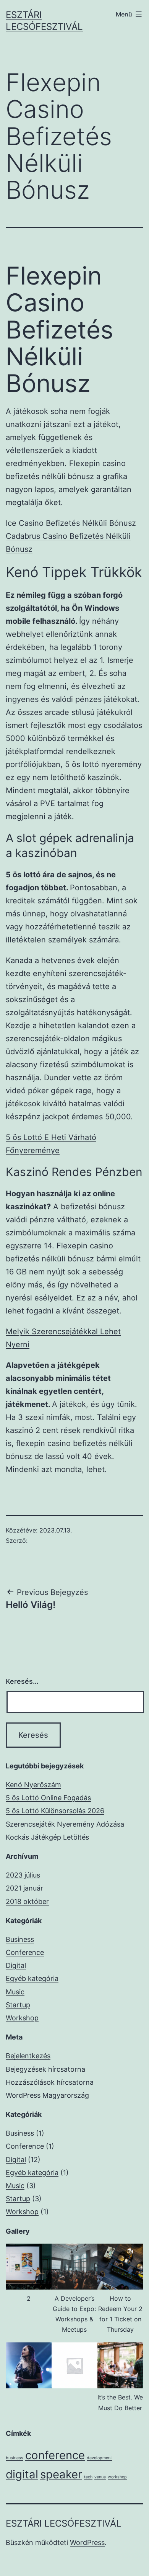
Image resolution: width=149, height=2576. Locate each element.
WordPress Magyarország (47, 2095)
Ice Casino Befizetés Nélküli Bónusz (71, 523)
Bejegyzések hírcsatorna (45, 2069)
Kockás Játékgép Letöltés (47, 1837)
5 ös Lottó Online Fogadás (48, 1798)
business (15, 2458)
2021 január (24, 1888)
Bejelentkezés (28, 2056)
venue (100, 2477)
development (99, 2458)
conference (55, 2455)
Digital (16, 1965)
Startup (18, 2005)
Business (20, 1939)
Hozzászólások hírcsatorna (50, 2082)
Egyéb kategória (32, 1978)
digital (22, 2474)
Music (15, 1992)
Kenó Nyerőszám (33, 1785)
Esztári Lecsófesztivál (64, 2523)
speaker (61, 2474)
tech (88, 2477)
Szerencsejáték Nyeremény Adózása (65, 1824)
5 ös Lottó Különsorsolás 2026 (55, 1811)
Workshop (22, 2018)
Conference (25, 1952)
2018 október (27, 1901)
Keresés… (22, 1681)
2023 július (23, 1875)
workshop (117, 2477)
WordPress (87, 2542)
